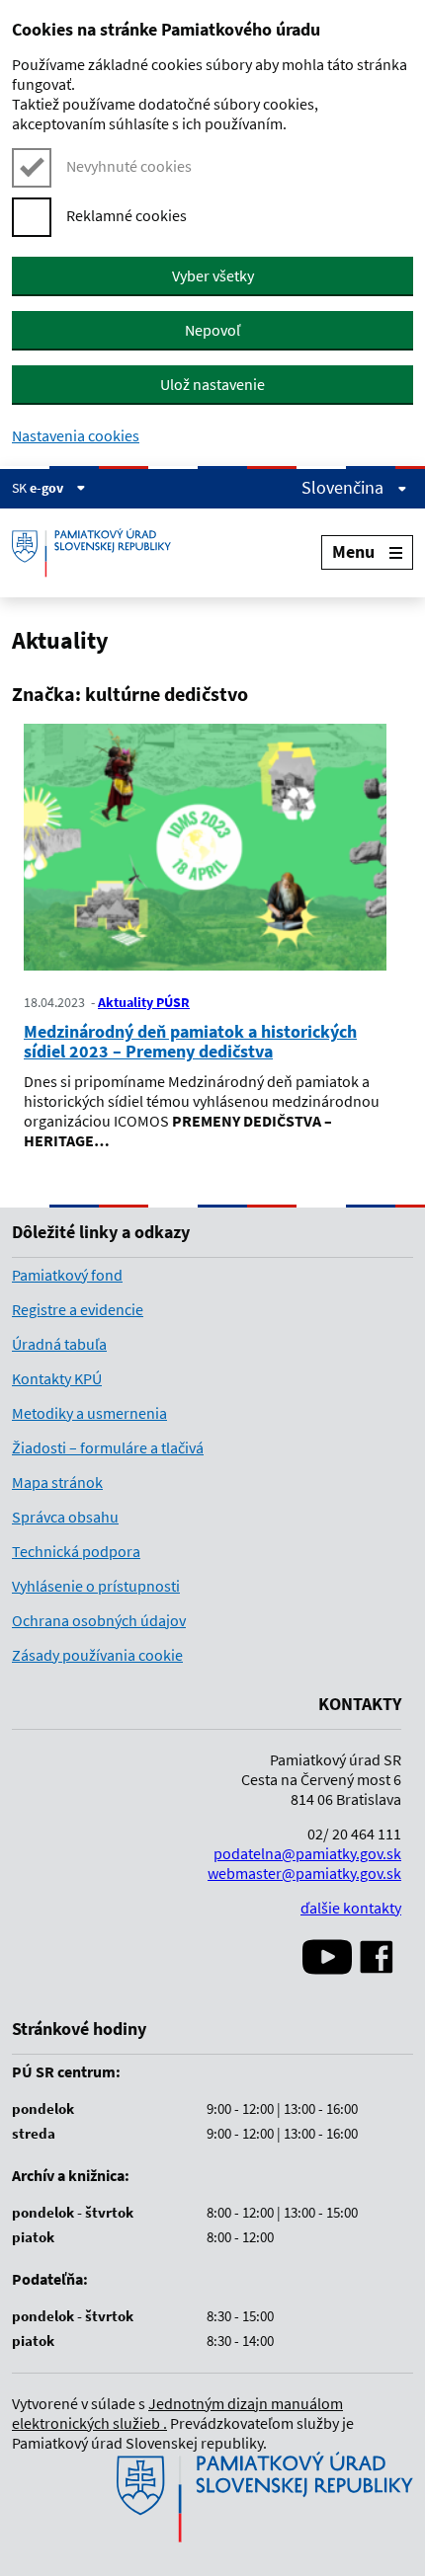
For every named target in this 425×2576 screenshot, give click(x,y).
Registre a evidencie (78, 1309)
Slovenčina (344, 488)
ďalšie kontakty (351, 1908)
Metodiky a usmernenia (89, 1413)
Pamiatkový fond (67, 1275)
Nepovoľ (212, 330)
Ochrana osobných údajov (99, 1620)
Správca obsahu (65, 1517)
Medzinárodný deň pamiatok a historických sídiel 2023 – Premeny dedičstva (190, 1041)
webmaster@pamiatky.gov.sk (304, 1873)
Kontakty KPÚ (57, 1378)
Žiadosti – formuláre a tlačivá (108, 1447)
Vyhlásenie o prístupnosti (96, 1586)
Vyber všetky (213, 275)
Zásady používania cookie (97, 1655)
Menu (353, 551)
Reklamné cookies (127, 215)
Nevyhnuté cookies (129, 166)
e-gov (48, 488)
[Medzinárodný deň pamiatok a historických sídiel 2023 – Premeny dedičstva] (205, 850)
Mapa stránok (57, 1482)
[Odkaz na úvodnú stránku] (99, 553)
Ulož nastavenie (212, 384)
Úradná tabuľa (59, 1344)
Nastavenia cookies (76, 435)
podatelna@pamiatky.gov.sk (307, 1853)
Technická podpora (76, 1551)
